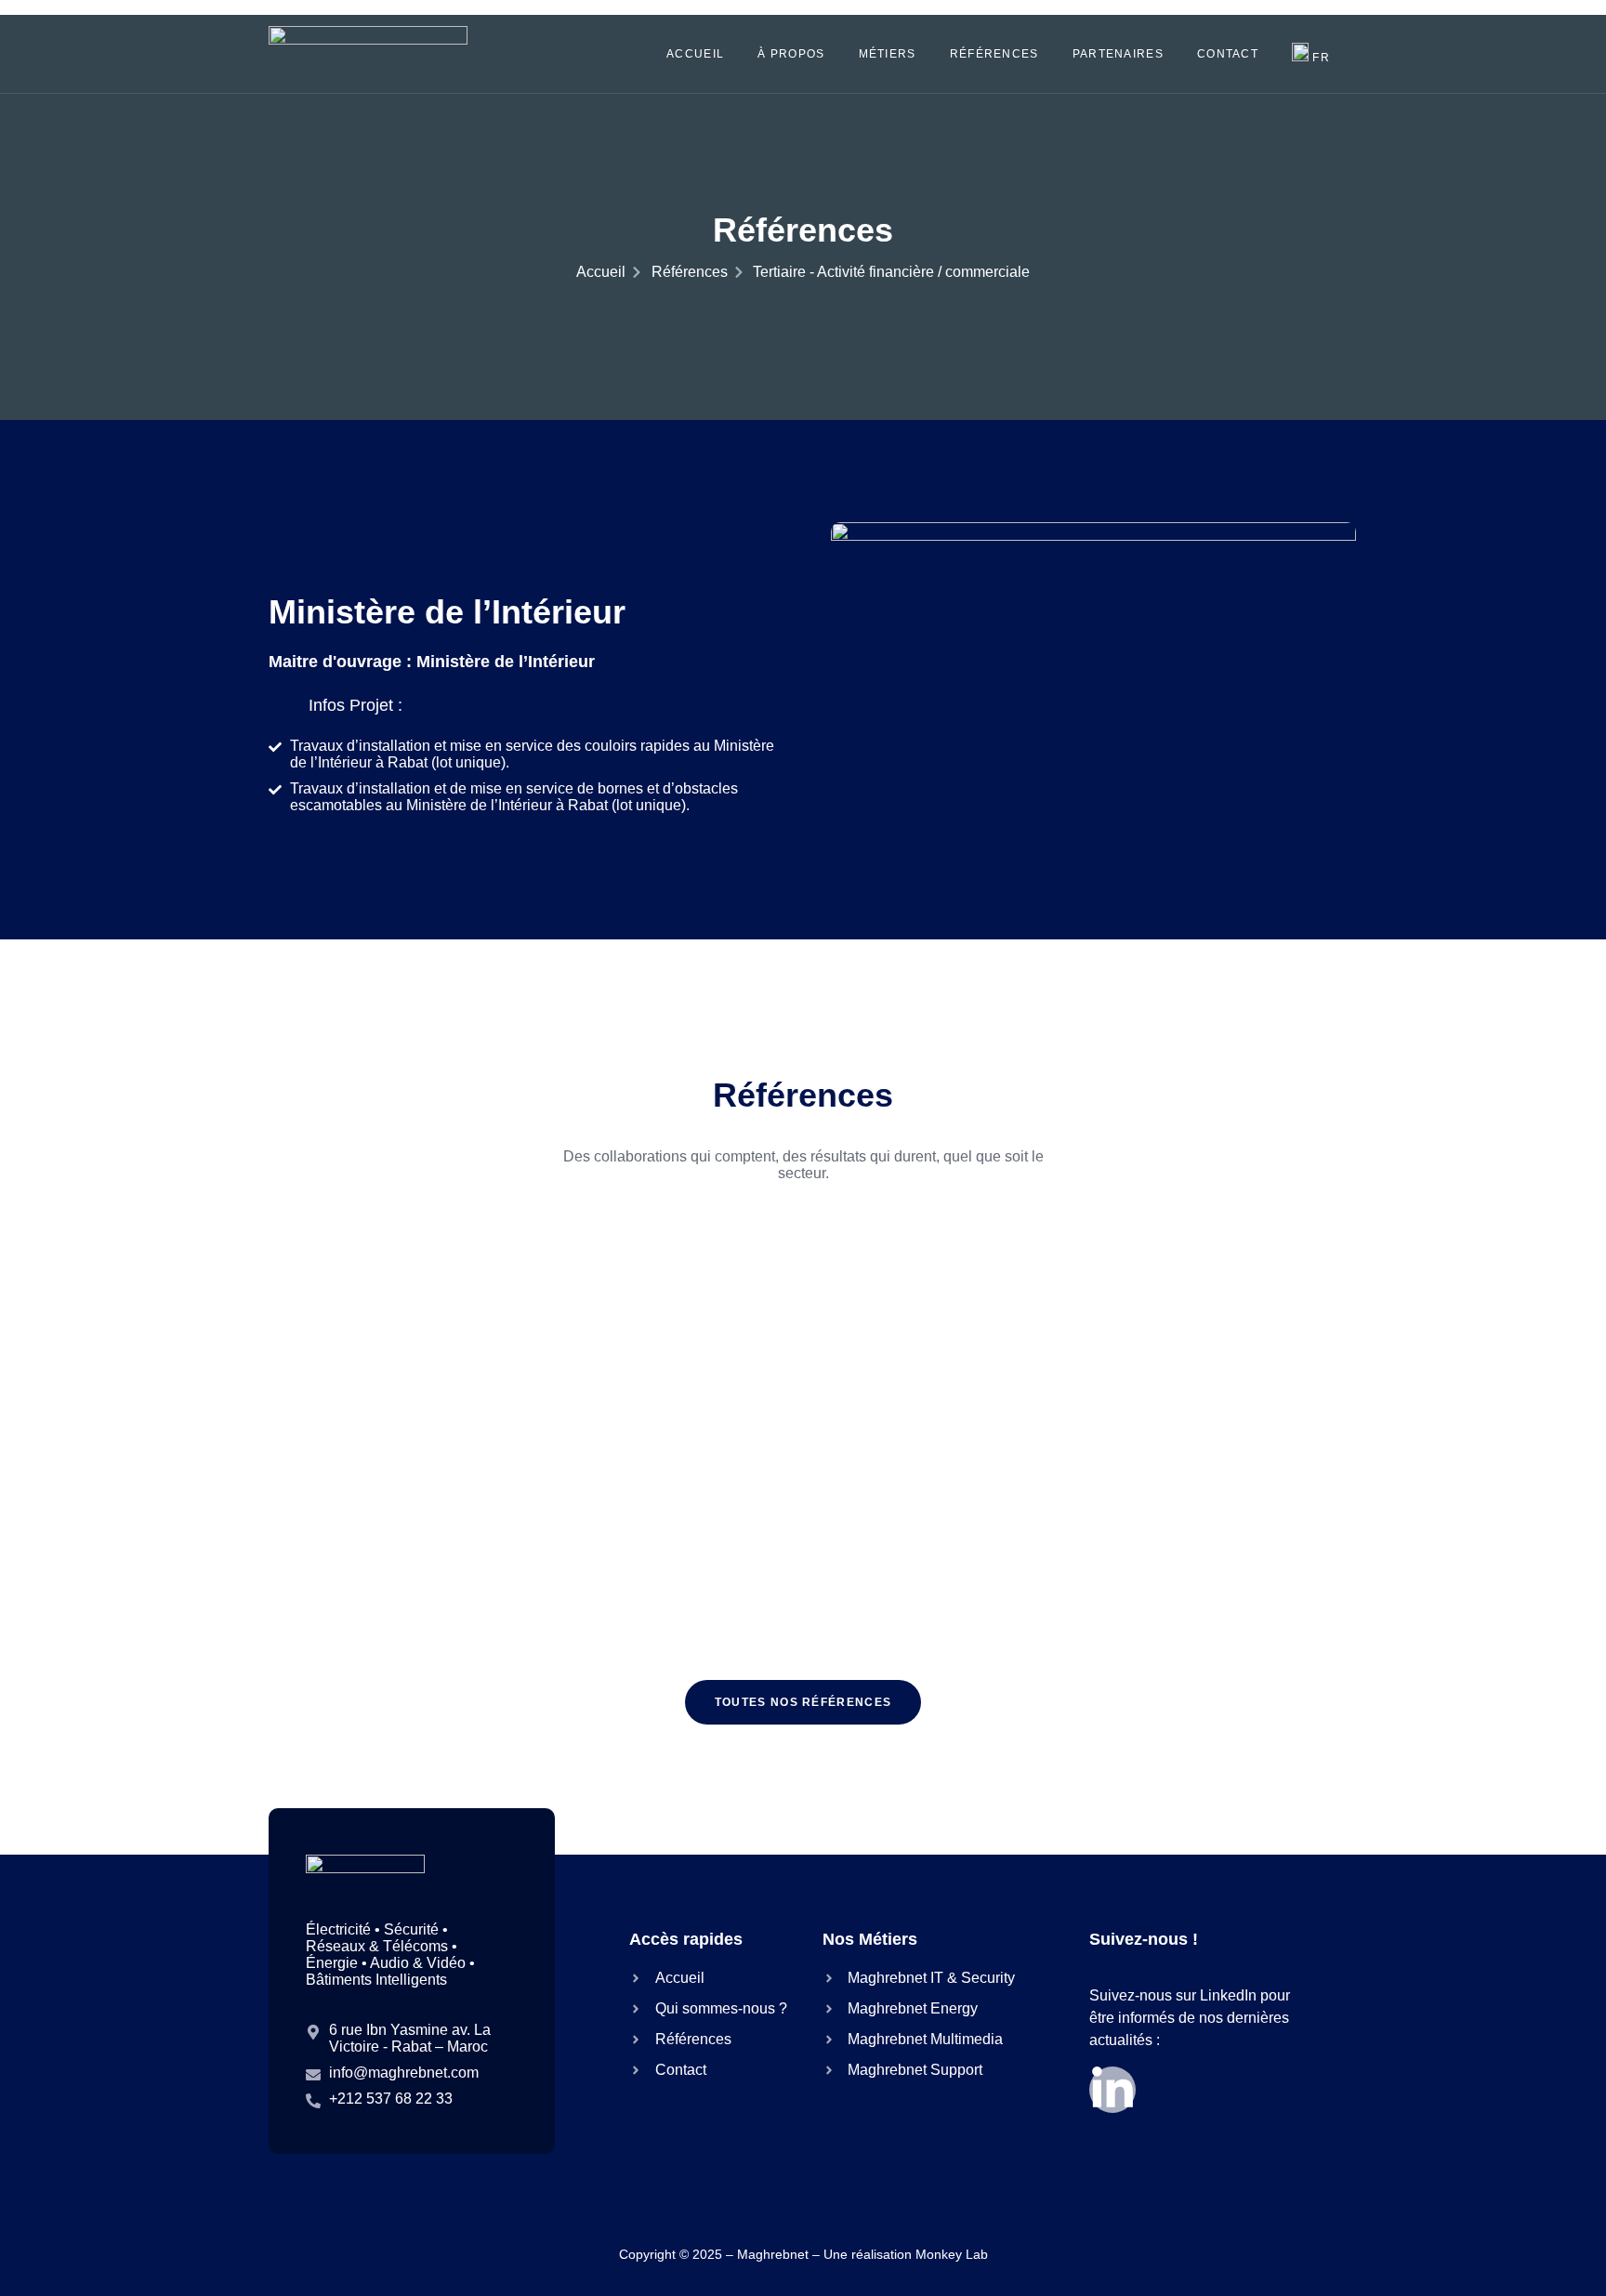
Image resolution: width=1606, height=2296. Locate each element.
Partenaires (1118, 54)
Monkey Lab (952, 2254)
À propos (791, 54)
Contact (1228, 54)
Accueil (695, 54)
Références (994, 54)
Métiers (888, 54)
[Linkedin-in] (1112, 2090)
